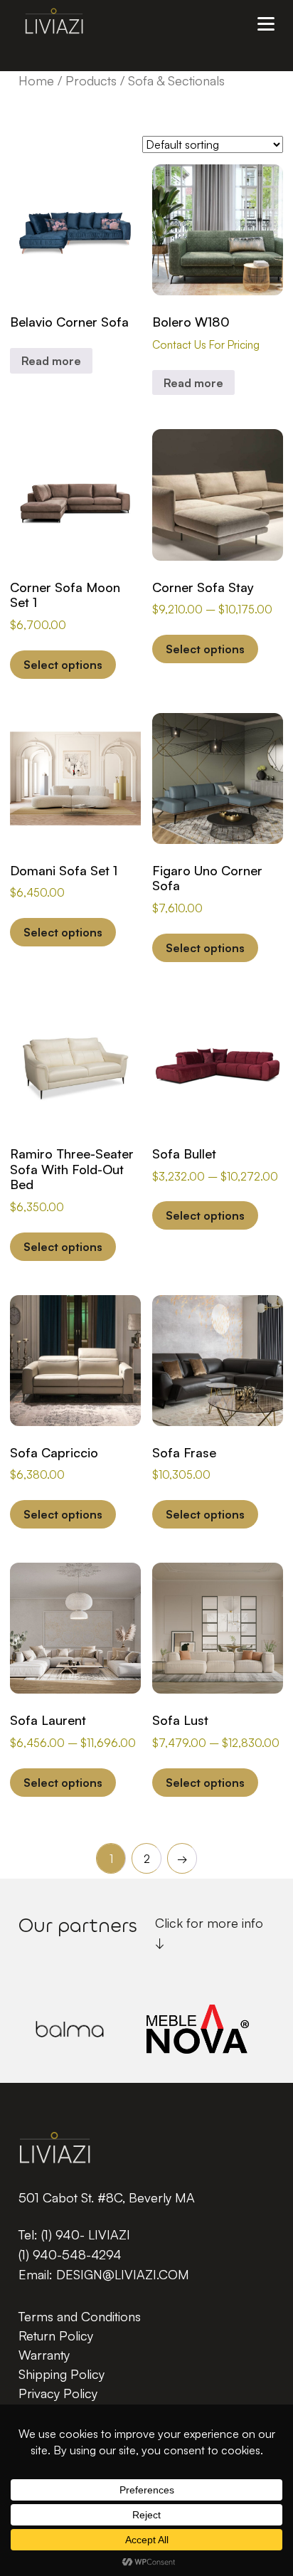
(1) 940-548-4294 (70, 2254)
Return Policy (56, 2335)
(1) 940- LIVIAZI (86, 2234)
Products (91, 80)
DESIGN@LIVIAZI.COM (123, 2274)
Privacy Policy (58, 2393)
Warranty (44, 2355)
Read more (51, 361)
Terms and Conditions (80, 2316)
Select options (63, 665)
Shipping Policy (62, 2374)
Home (36, 80)
